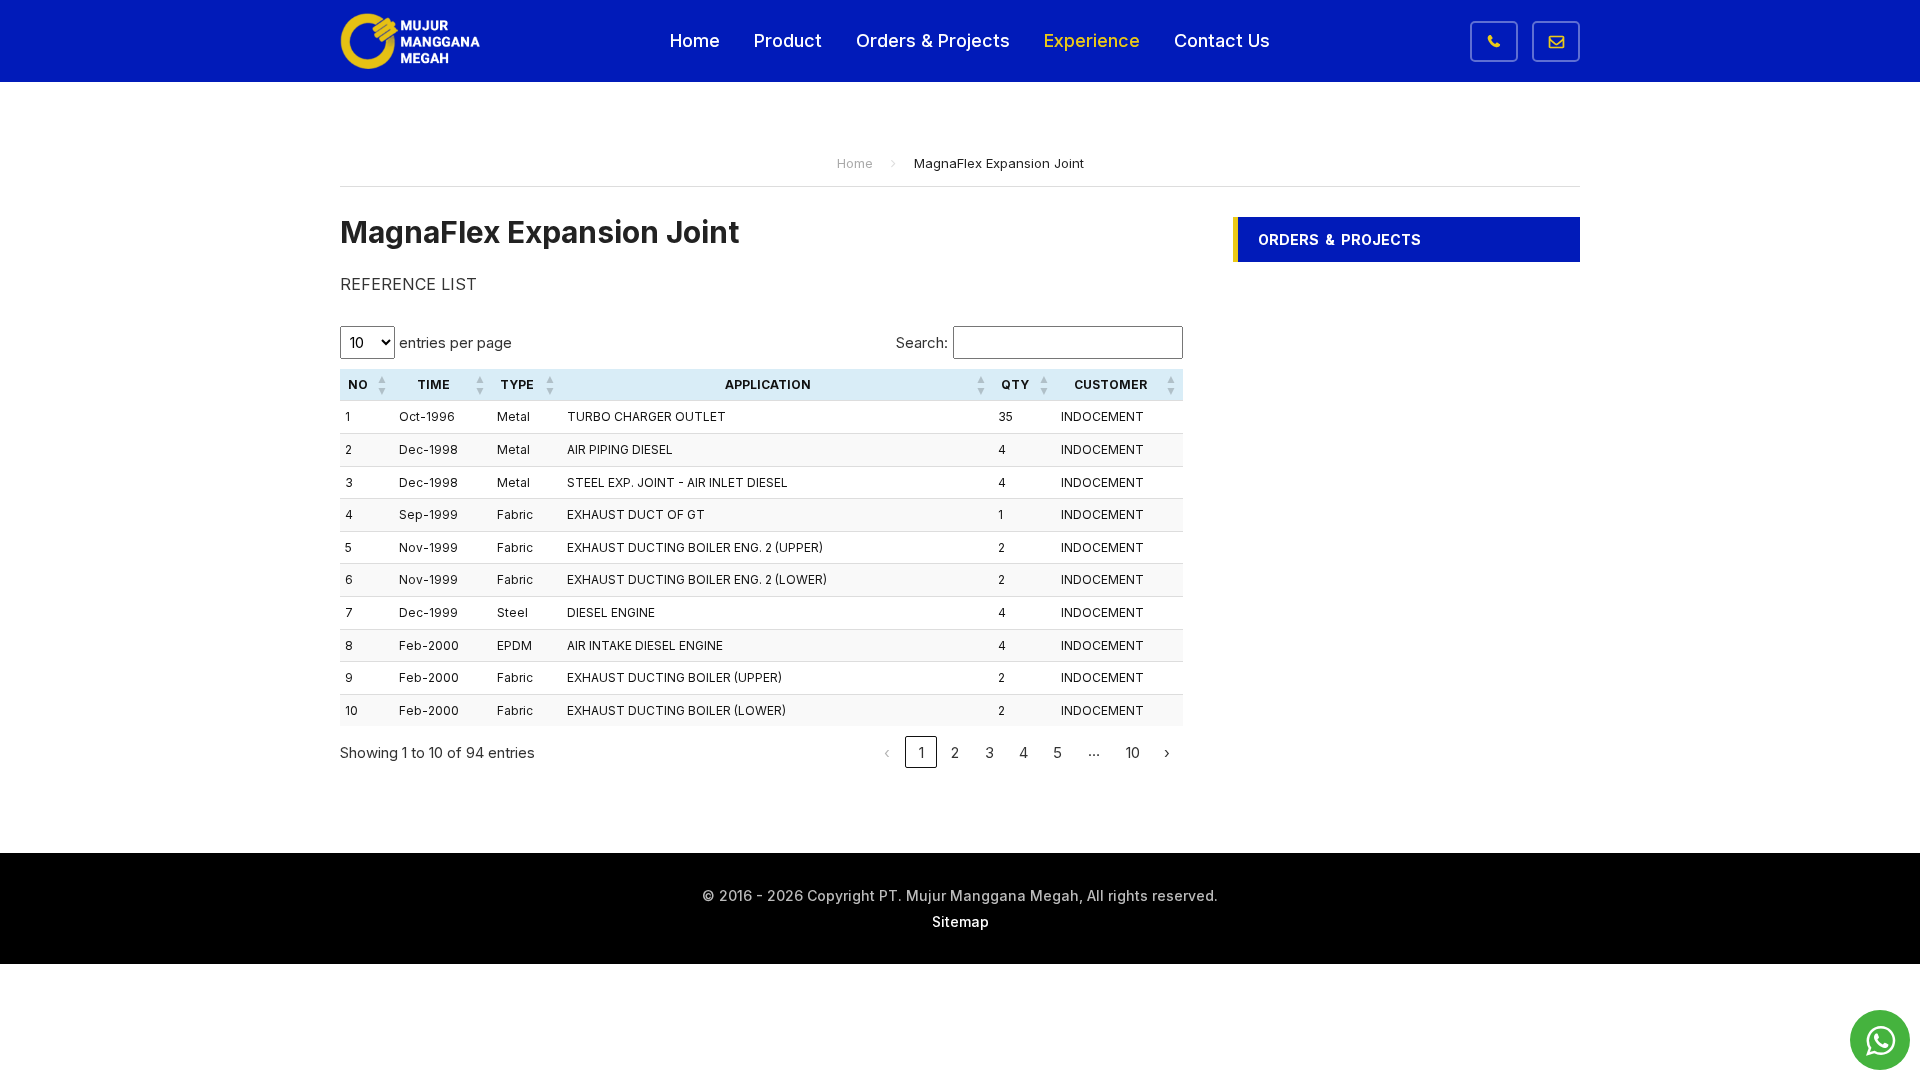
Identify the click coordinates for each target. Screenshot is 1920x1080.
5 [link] (1057, 752)
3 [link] (989, 752)
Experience (1092, 40)
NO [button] (358, 384)
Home (695, 40)
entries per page (453, 342)
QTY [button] (1015, 384)
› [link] (1167, 752)
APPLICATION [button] (768, 384)
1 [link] (921, 752)
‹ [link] (887, 752)
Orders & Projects (933, 40)
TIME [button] (433, 384)
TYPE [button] (517, 384)
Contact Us (1222, 40)
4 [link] (1023, 752)
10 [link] (1133, 752)
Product (788, 40)
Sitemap (960, 921)
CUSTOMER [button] (1110, 384)
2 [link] (955, 752)
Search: (922, 342)
